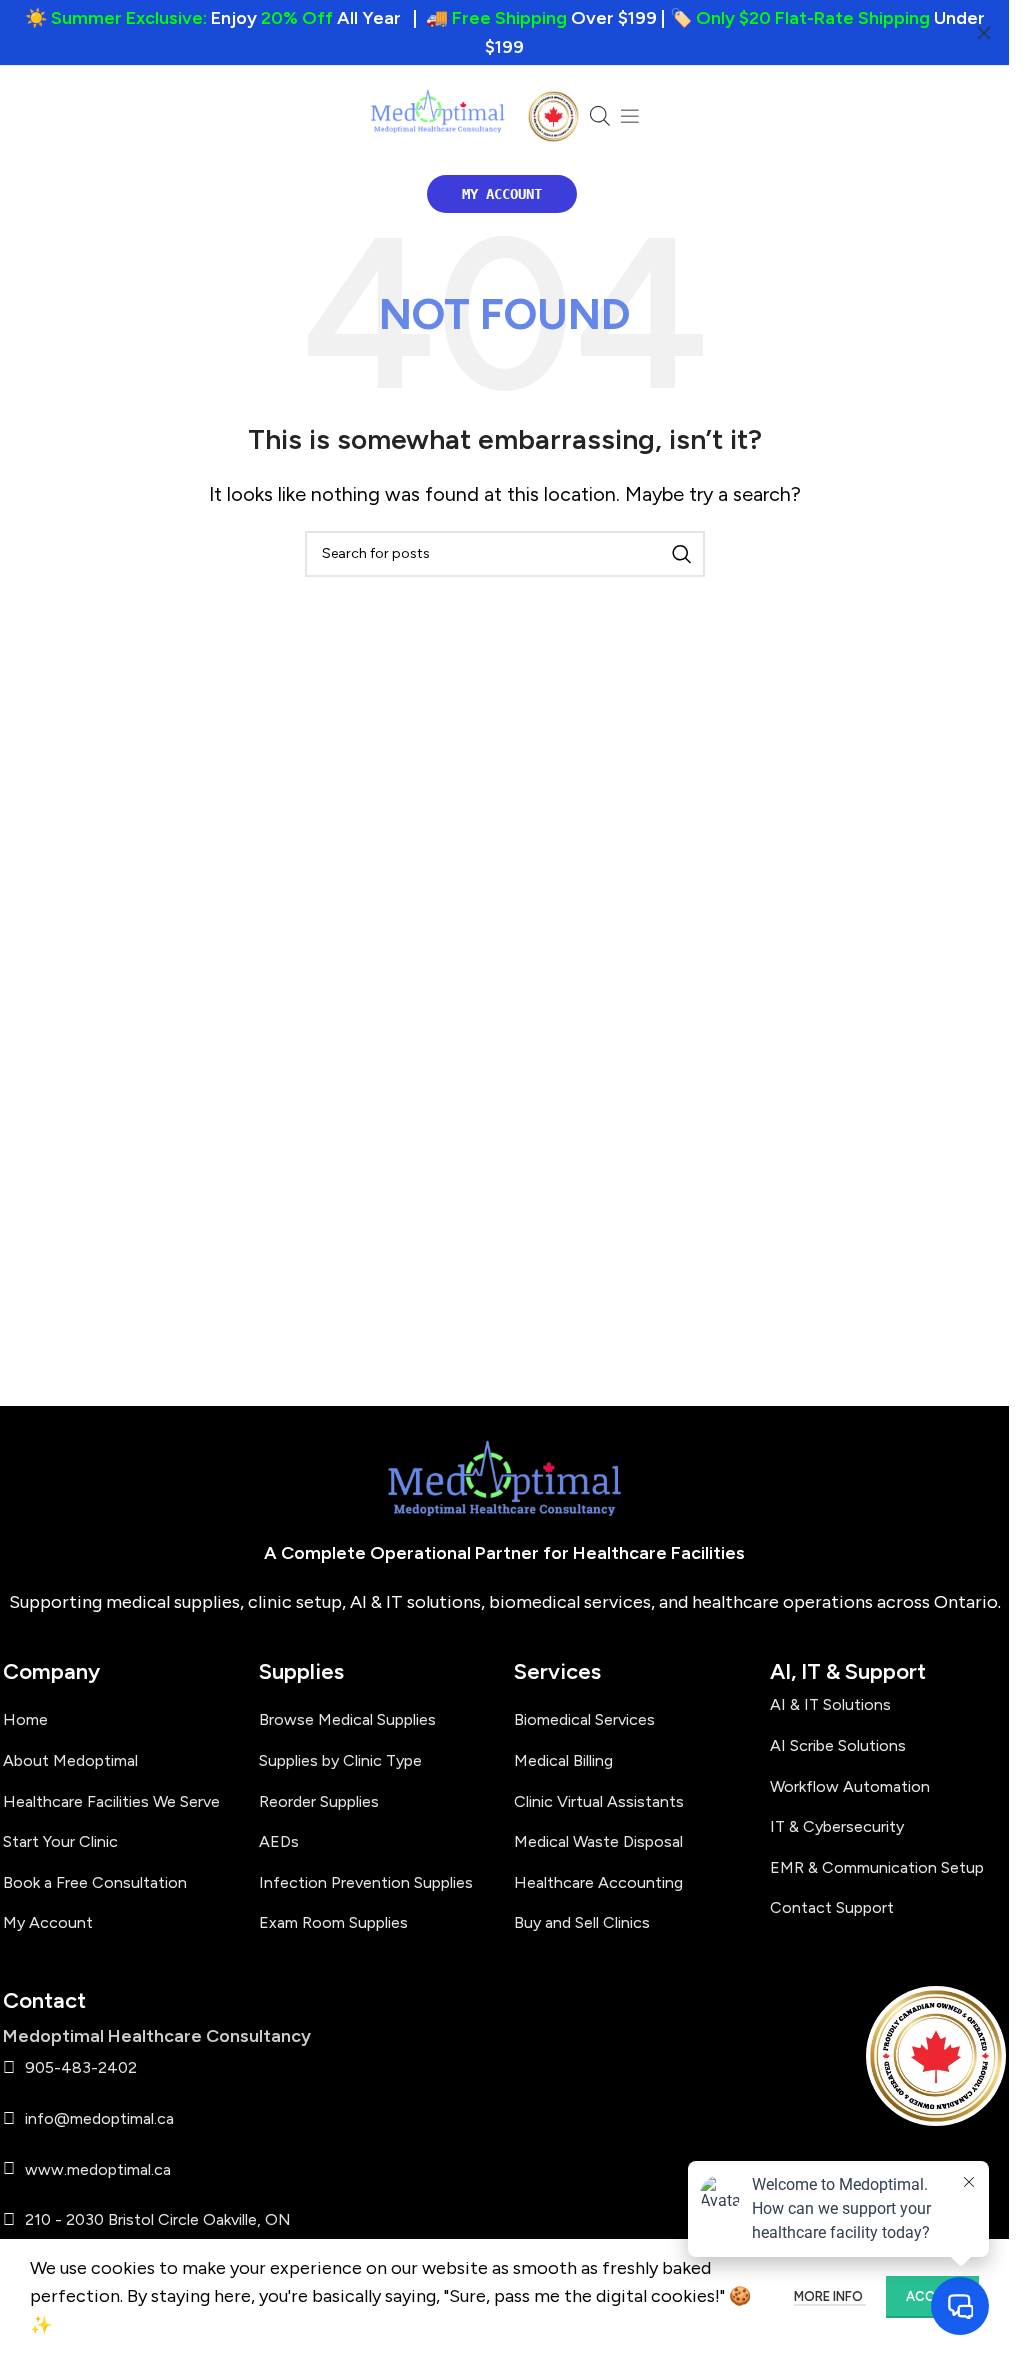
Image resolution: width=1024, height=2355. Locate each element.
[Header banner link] (504, 32)
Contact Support (832, 1907)
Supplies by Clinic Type (340, 1760)
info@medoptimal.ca (99, 2118)
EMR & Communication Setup (877, 1867)
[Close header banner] (984, 32)
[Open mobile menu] (630, 116)
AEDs (279, 1841)
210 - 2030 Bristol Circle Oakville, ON (158, 2219)
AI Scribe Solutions (838, 1745)
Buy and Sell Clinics (582, 1922)
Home (25, 1719)
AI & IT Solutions (830, 1704)
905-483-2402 (81, 2067)
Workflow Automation (850, 1786)
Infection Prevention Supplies (366, 1882)
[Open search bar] (600, 116)
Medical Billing (563, 1760)
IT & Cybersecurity (837, 1826)
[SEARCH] (682, 554)
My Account (48, 1922)
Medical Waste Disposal (598, 1841)
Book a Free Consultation (95, 1882)
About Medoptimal (70, 1760)
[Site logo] (438, 116)
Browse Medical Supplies (347, 1719)
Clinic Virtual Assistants (599, 1801)
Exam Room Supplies (333, 1922)
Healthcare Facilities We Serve (111, 1801)
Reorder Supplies (319, 1801)
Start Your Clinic (60, 1841)
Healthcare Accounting (598, 1882)
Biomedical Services (584, 1719)
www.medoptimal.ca (98, 2169)
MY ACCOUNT (502, 194)
